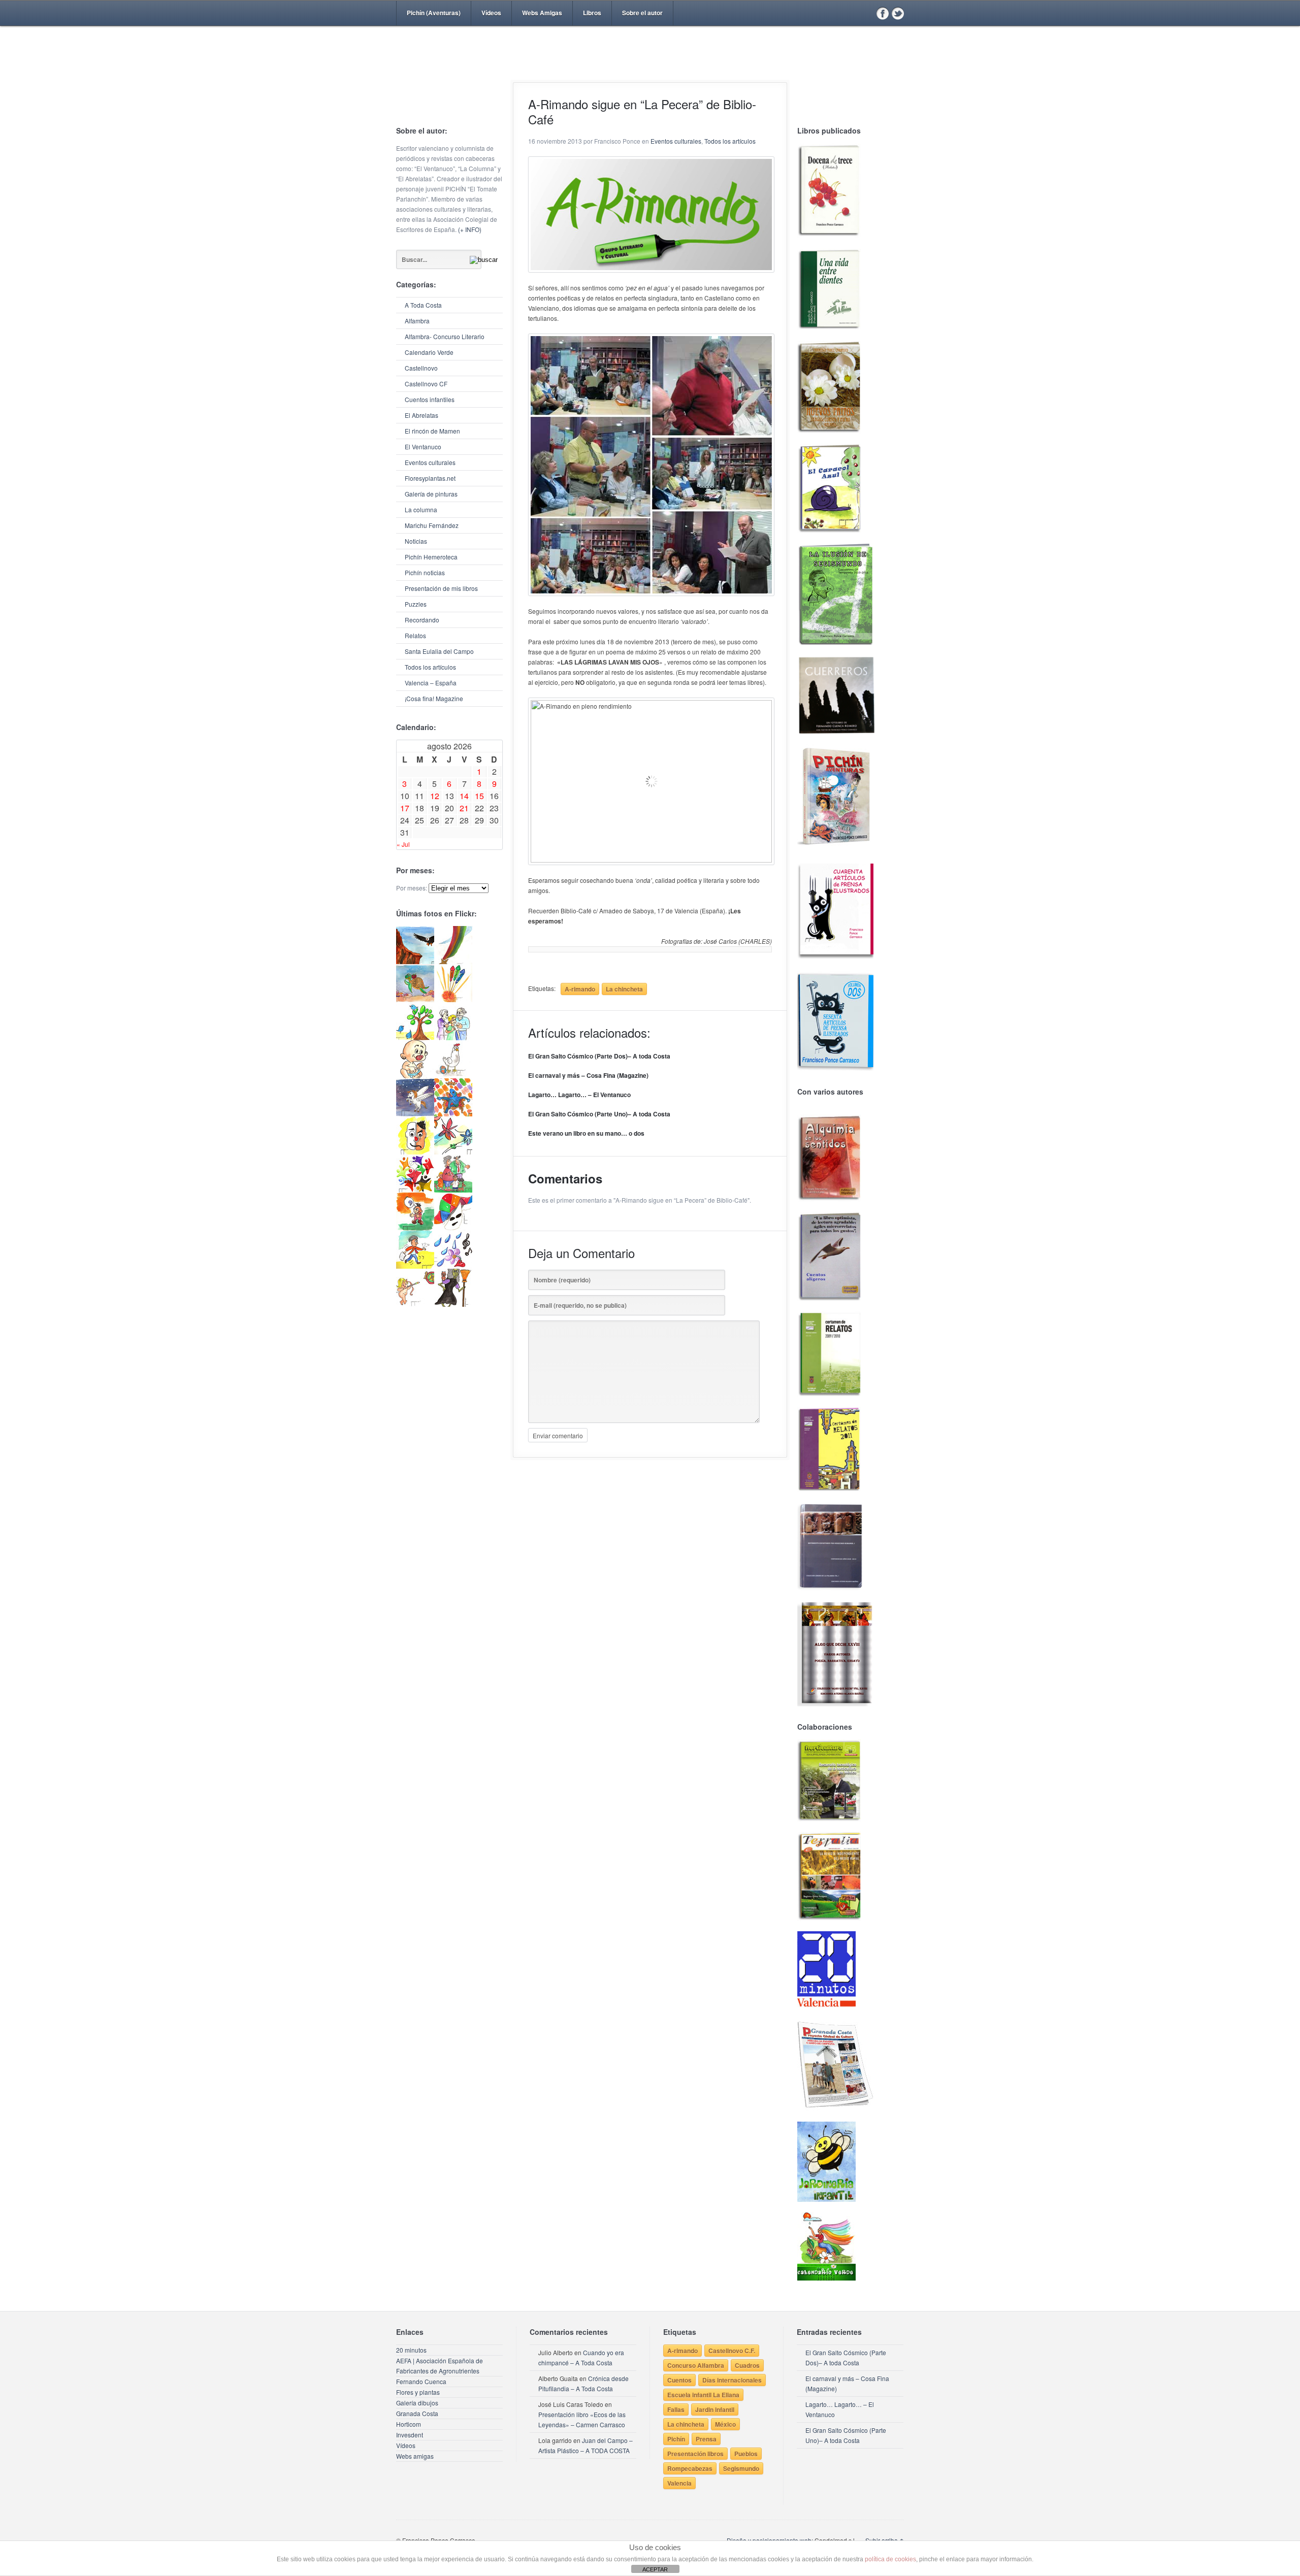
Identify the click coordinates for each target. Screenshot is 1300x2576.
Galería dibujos (417, 2403)
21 (464, 808)
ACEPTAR (655, 2569)
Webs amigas (415, 2456)
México (725, 2424)
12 (435, 796)
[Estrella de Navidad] (453, 961)
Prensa (706, 2439)
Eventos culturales (430, 462)
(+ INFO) (470, 229)
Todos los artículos (430, 667)
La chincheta (624, 989)
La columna (421, 509)
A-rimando (580, 989)
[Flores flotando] (453, 1152)
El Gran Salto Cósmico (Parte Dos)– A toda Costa (599, 1056)
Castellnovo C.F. (732, 2351)
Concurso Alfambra (696, 2365)
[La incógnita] (415, 1228)
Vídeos (491, 13)
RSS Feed (867, 13)
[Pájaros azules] (415, 1037)
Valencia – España (431, 683)
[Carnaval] (453, 1228)
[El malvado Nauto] (453, 1114)
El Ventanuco (423, 447)
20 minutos (411, 2350)
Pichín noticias (425, 572)
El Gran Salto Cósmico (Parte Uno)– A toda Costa (599, 1114)
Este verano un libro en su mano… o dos (586, 1133)
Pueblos (746, 2454)
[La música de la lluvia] (453, 1266)
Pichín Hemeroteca (431, 557)
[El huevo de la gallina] (453, 1076)
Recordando (422, 620)
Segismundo (741, 2468)
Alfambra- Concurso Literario (445, 336)
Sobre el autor (642, 13)
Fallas (676, 2409)
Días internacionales (732, 2380)
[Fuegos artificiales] (453, 999)
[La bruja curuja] (453, 1304)
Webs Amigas (542, 13)
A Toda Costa (423, 305)
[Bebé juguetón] (415, 1076)
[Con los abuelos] (453, 1037)
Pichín (676, 2439)
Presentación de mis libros (441, 588)
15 (479, 796)
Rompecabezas (690, 2468)
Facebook (883, 13)
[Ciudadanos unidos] (415, 1190)
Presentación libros (695, 2454)
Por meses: (412, 888)
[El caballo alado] (415, 1114)
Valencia (679, 2483)
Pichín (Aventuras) (434, 13)
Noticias (416, 541)
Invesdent (410, 2435)
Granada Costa (417, 2413)
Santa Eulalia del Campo (439, 651)
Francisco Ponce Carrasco (647, 70)
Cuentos (679, 2380)
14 (464, 796)
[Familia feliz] (453, 1190)
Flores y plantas (418, 2392)
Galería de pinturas (431, 494)
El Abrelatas (421, 415)
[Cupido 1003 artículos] (415, 1304)
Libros (592, 13)
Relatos (415, 635)
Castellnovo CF (426, 384)
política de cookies (890, 2559)
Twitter (898, 13)
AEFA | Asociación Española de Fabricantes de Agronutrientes (440, 2366)
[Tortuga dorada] (415, 999)
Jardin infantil (715, 2409)
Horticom (409, 2424)
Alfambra (417, 321)
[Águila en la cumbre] (415, 961)
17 (405, 808)
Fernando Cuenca (421, 2381)
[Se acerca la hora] (415, 1266)
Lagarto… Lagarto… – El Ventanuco (579, 1095)
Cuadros (747, 2365)
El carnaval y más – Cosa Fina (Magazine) (588, 1075)
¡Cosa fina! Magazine (434, 698)
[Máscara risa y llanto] (415, 1152)
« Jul (403, 844)
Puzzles (416, 604)
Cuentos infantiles (430, 399)
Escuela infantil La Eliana (703, 2395)
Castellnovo (421, 368)
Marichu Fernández (432, 525)
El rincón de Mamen (432, 431)
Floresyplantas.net (430, 478)
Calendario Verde (429, 352)
